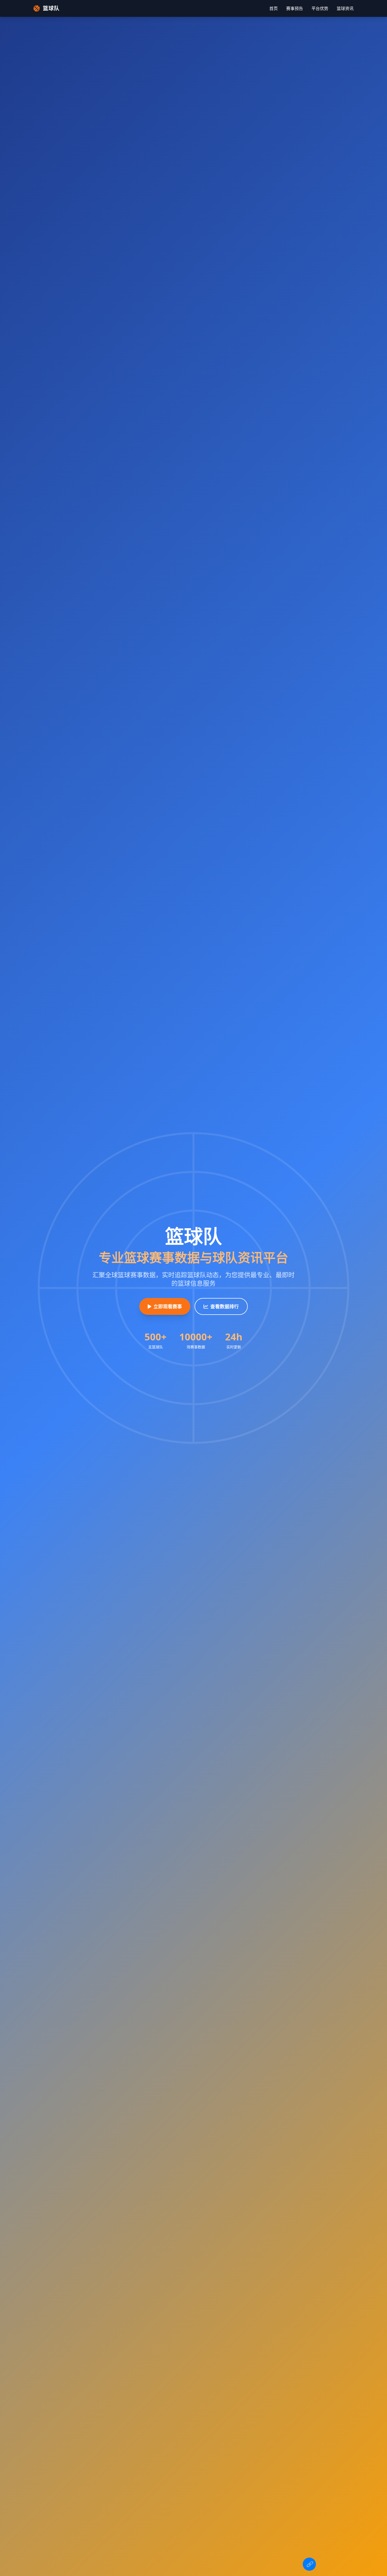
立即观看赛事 (168, 1306)
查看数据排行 (225, 1306)
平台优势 (320, 8)
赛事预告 (295, 8)
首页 (274, 8)
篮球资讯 (345, 8)
